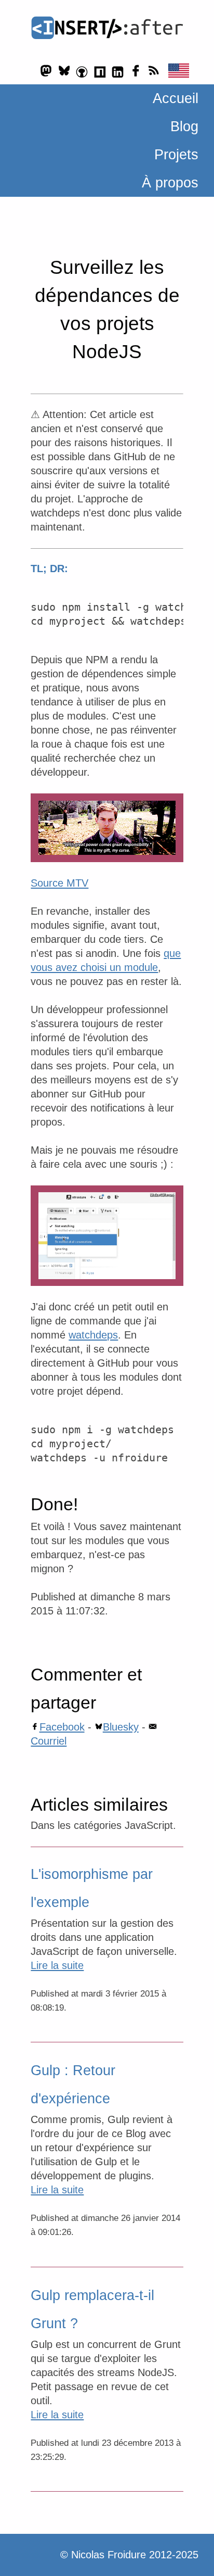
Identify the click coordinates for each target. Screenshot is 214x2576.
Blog (184, 127)
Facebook (62, 1727)
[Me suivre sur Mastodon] (46, 71)
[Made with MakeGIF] (107, 1236)
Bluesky (121, 1727)
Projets (176, 155)
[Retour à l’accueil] (107, 28)
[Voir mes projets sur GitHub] (82, 71)
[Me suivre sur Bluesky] (64, 71)
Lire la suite (57, 1965)
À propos (170, 183)
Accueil (176, 98)
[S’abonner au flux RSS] (153, 71)
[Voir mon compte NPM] (100, 71)
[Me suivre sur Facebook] (136, 71)
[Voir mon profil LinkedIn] (118, 71)
